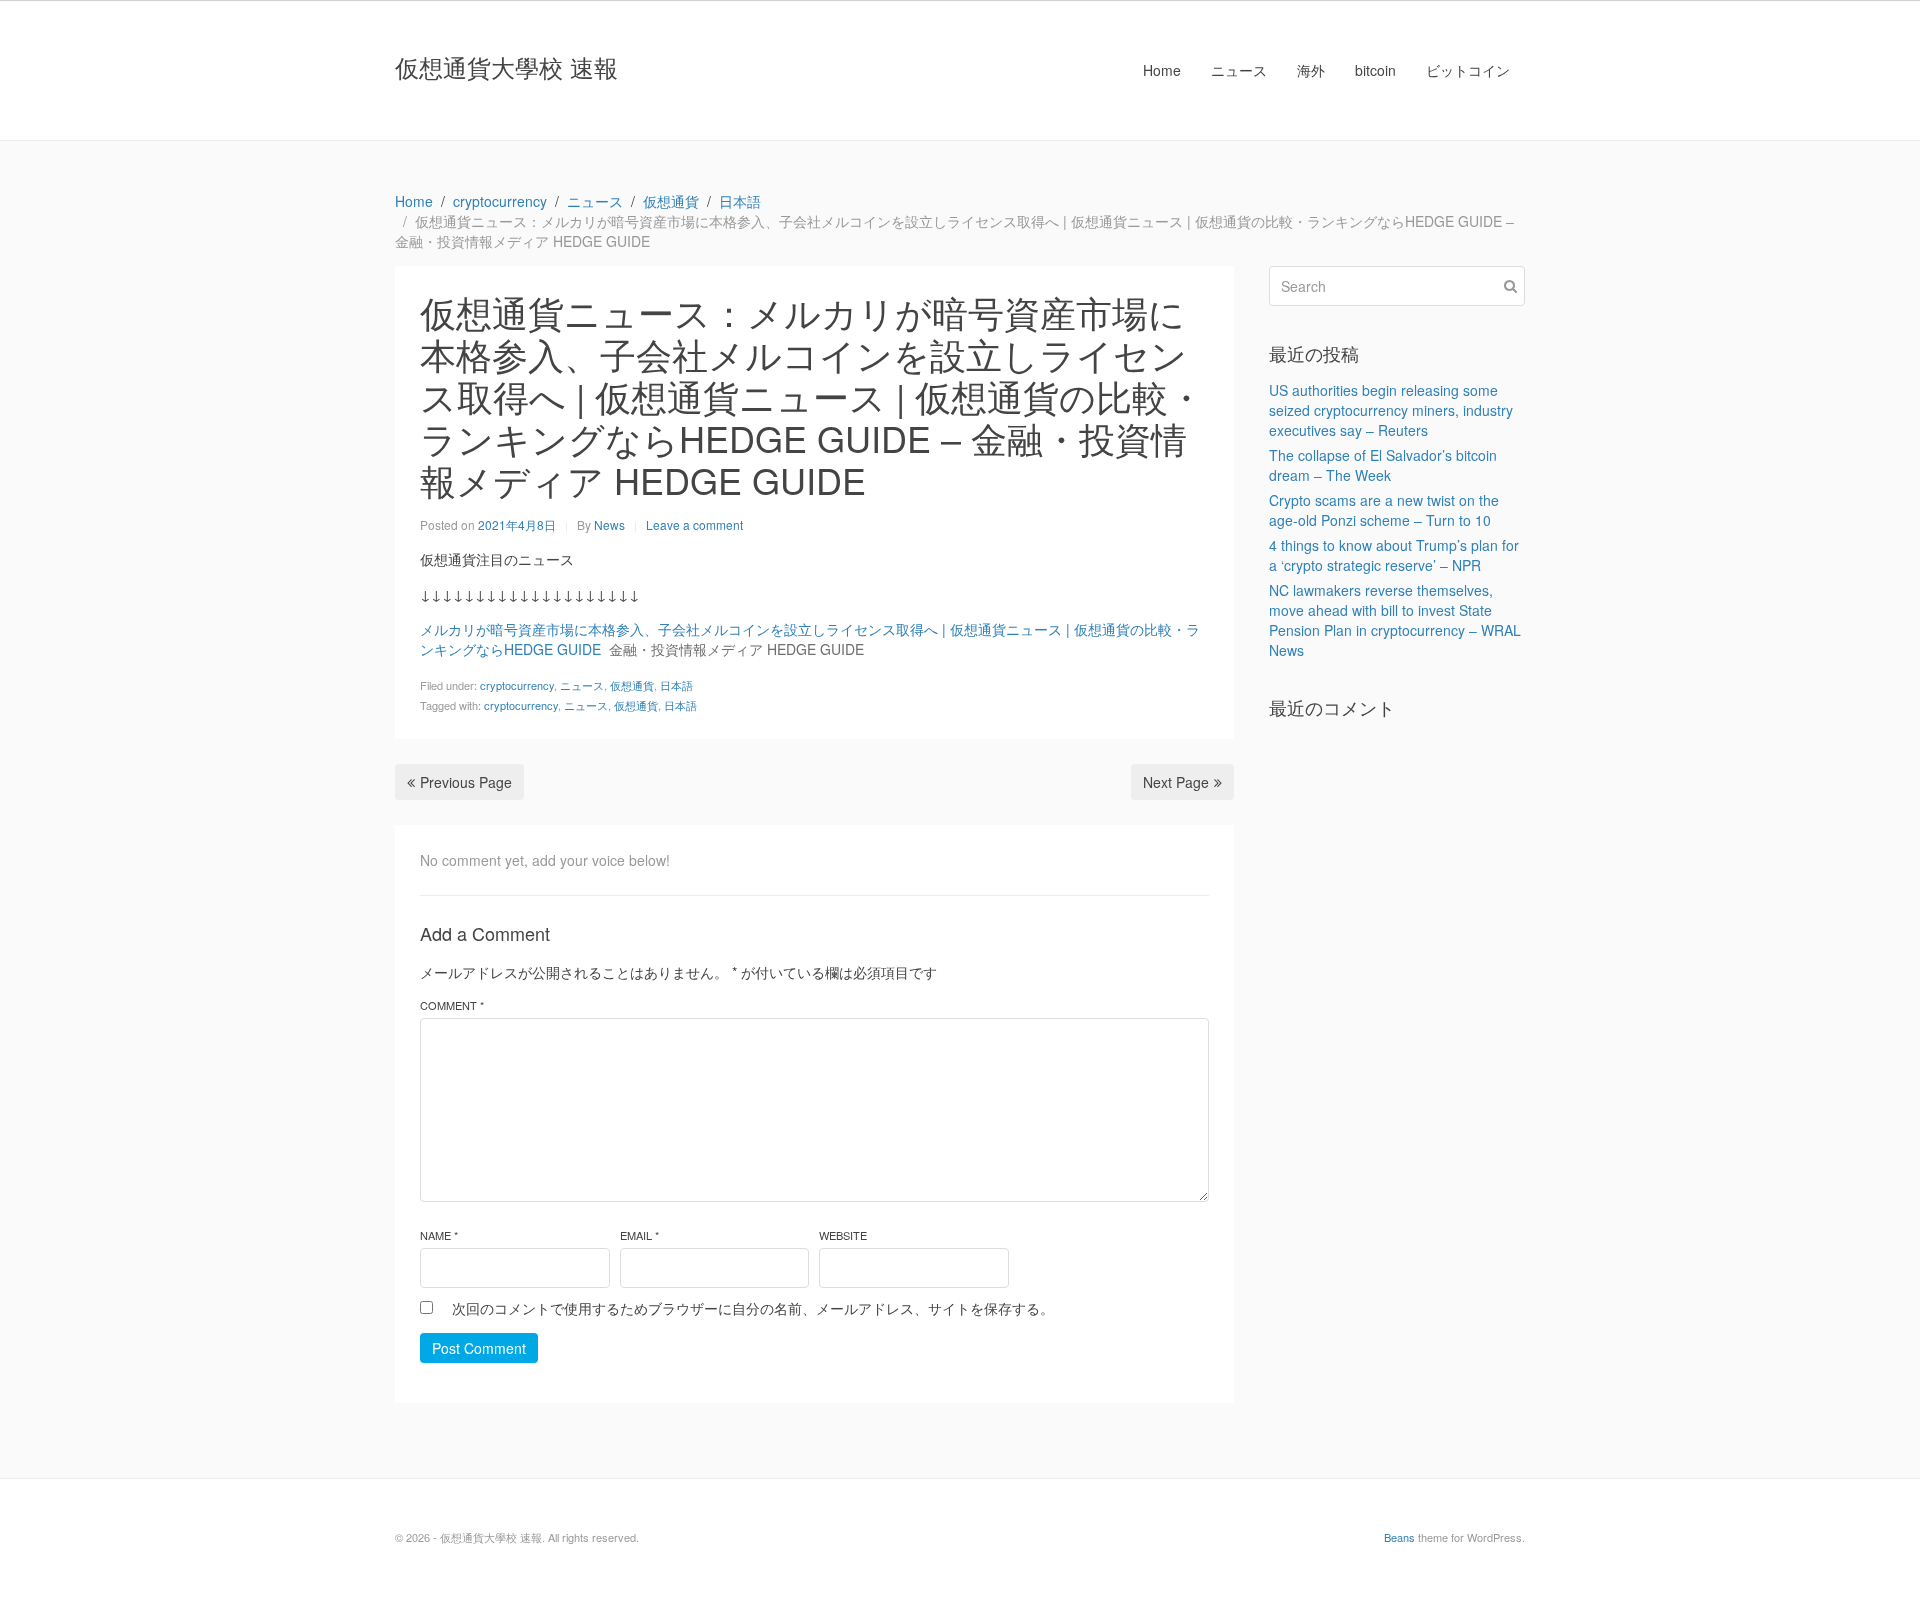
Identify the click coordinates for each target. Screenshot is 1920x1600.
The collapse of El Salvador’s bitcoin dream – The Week (1383, 465)
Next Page (1176, 782)
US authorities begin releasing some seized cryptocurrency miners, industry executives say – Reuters (1391, 410)
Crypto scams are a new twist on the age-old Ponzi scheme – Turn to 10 (1384, 510)
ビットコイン (1468, 70)
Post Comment (479, 1348)
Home (1162, 70)
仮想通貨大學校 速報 (506, 66)
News (609, 524)
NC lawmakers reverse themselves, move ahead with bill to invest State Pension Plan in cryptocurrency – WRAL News (1395, 620)
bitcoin (1375, 70)
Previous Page (466, 782)
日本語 (676, 685)
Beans (1399, 1537)
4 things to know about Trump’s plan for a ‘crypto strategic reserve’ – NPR (1394, 555)
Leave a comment (694, 524)
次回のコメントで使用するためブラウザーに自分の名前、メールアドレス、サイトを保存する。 (753, 1308)
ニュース (1239, 70)
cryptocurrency (517, 685)
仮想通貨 (632, 685)
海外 (1311, 70)
